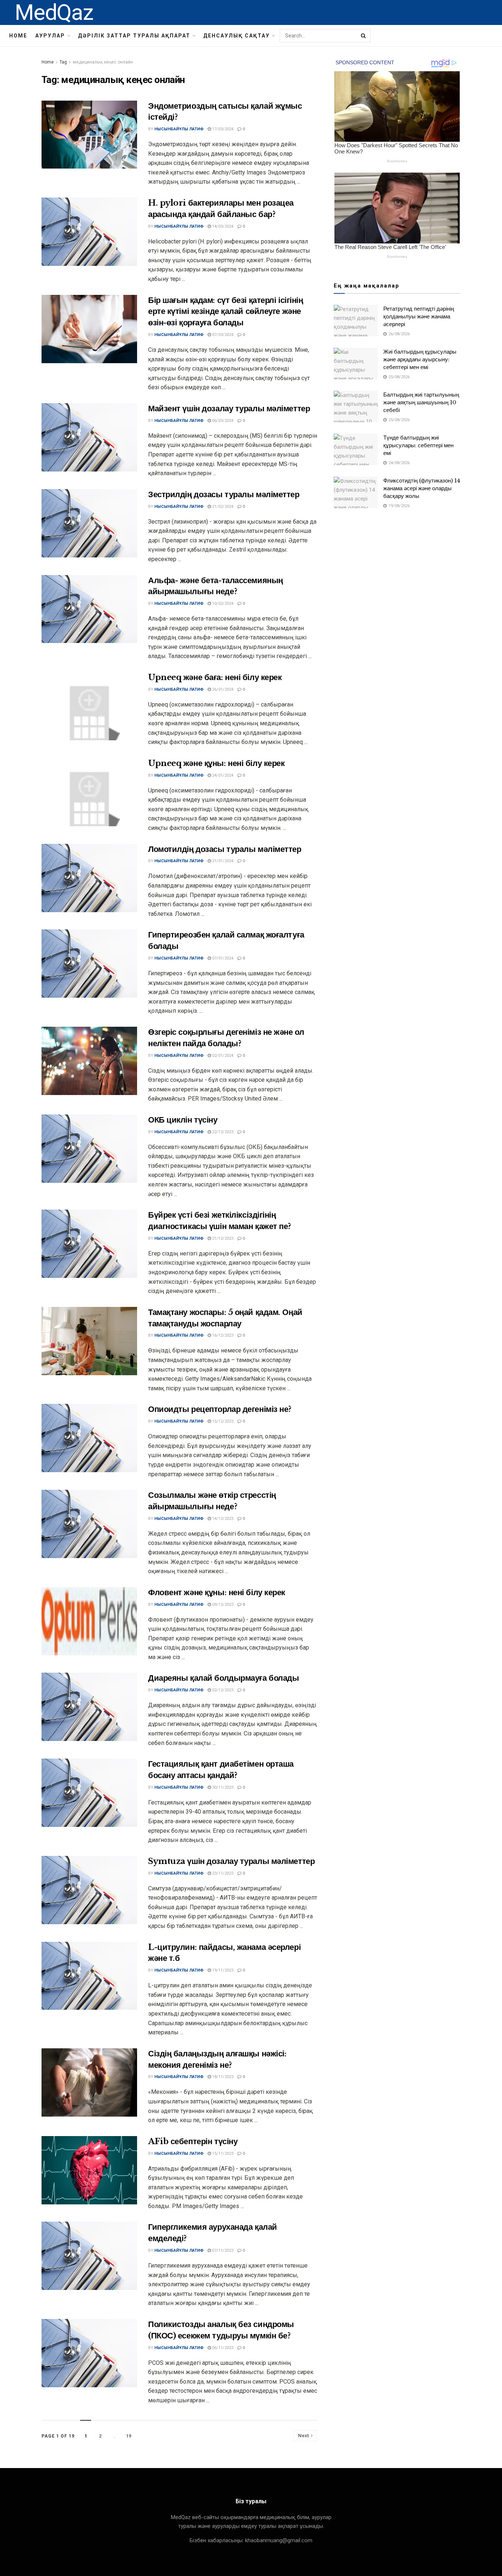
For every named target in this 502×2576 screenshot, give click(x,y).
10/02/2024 (222, 604)
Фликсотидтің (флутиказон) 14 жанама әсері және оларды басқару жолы (422, 488)
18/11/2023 (222, 2077)
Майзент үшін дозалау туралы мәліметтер (229, 409)
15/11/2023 (222, 2154)
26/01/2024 (222, 689)
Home (18, 36)
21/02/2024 (222, 507)
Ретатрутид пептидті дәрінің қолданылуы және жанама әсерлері (419, 316)
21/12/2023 (222, 1238)
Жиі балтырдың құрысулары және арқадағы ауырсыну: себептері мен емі (420, 359)
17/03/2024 (222, 129)
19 (129, 2436)
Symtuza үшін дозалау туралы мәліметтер (231, 1861)
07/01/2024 (222, 958)
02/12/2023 (222, 1690)
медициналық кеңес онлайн (103, 62)
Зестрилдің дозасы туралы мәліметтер (224, 494)
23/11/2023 (222, 1873)
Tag (63, 62)
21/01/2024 (222, 861)
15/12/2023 (222, 1421)
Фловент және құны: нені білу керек (217, 1592)
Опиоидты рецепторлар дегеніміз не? (220, 1409)
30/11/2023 (222, 1787)
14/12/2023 (222, 1519)
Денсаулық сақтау (236, 36)
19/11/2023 (222, 1970)
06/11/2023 (222, 2348)
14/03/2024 (222, 226)
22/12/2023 (222, 1132)
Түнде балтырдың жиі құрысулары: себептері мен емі (418, 445)
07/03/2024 (222, 335)
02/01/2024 (222, 1056)
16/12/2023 (222, 1335)
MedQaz (54, 12)
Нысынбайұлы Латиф (179, 129)
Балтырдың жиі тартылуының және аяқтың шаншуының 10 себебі (421, 402)
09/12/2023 (222, 1605)
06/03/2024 (222, 421)
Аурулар (50, 36)
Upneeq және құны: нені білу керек (216, 763)
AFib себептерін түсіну (193, 2141)
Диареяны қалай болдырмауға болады (223, 1678)
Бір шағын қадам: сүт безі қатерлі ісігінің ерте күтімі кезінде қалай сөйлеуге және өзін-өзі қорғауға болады (226, 312)
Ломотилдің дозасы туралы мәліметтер (225, 849)
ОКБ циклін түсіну (183, 1120)
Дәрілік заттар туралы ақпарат (134, 36)
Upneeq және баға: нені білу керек (215, 677)
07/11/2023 (222, 2250)
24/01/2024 (222, 775)
